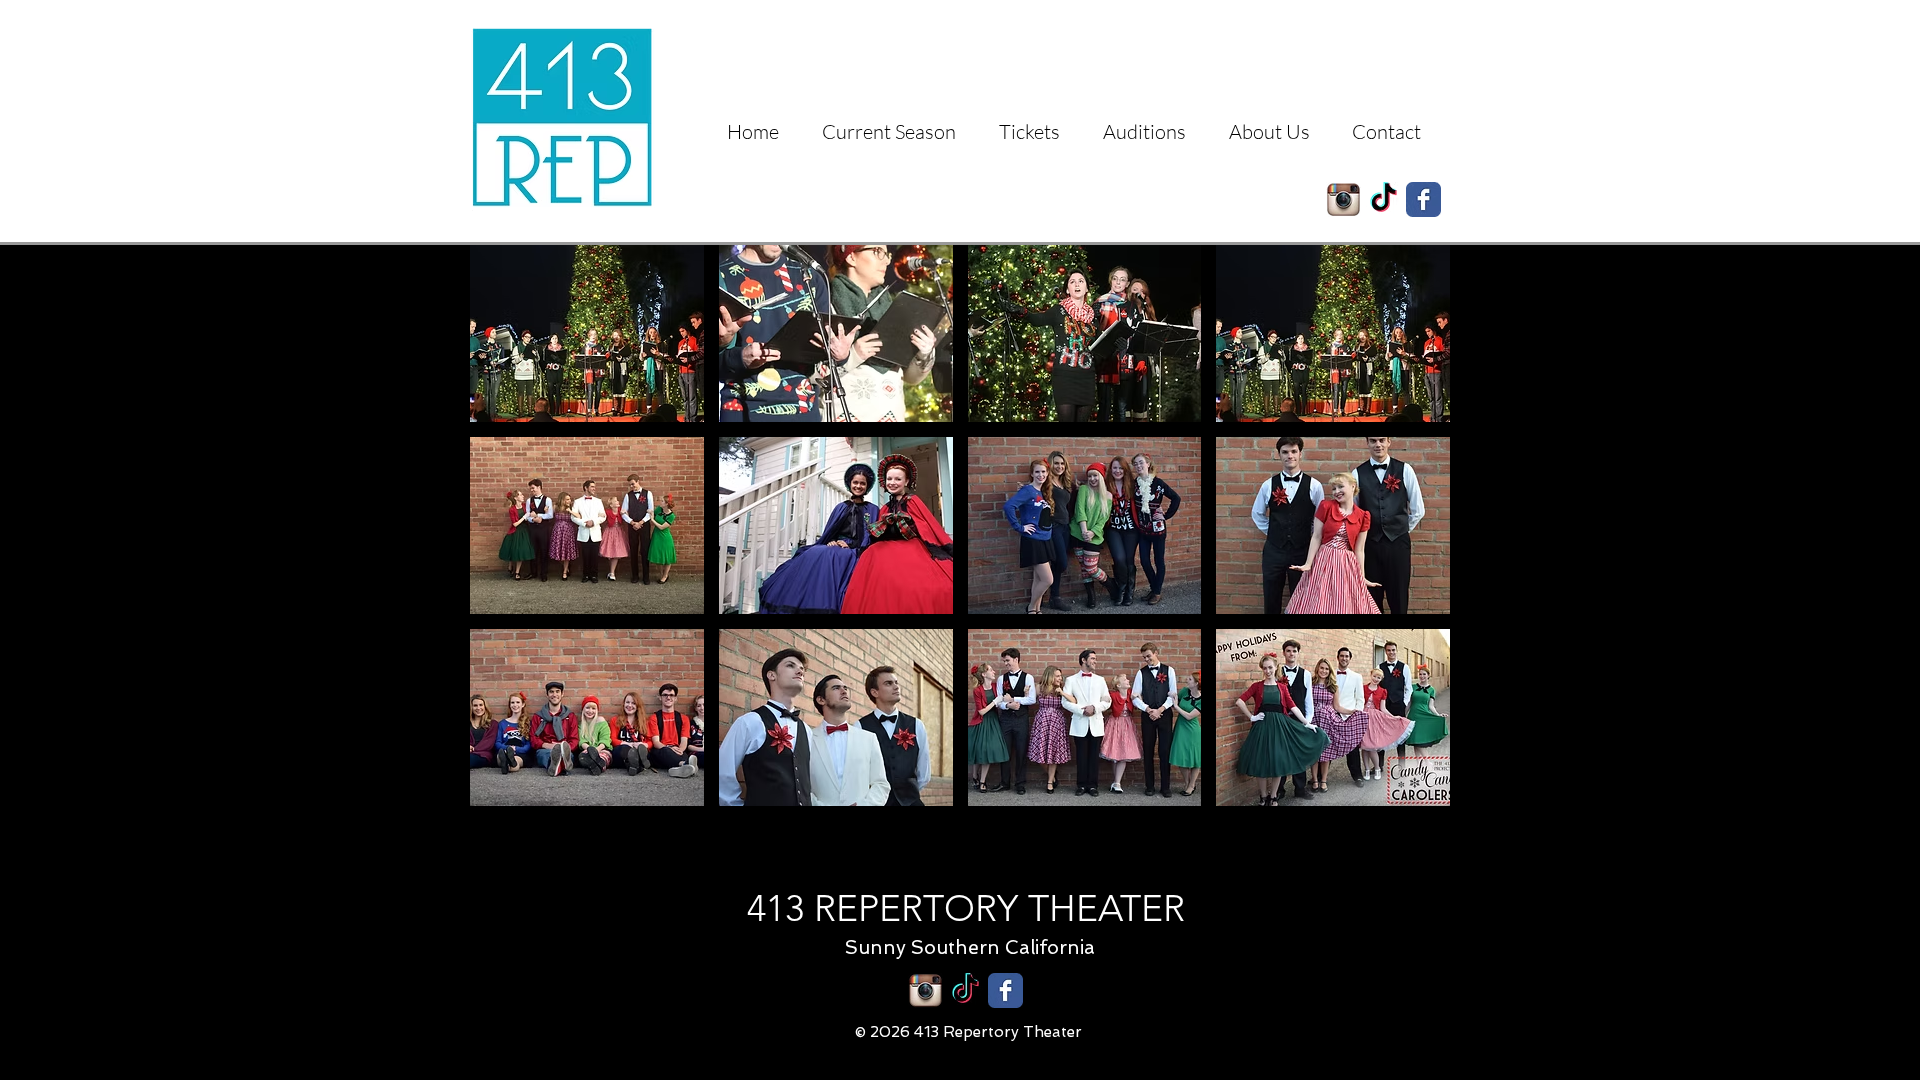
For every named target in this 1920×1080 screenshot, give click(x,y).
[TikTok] (1383, 199)
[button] (587, 333)
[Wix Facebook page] (1423, 199)
